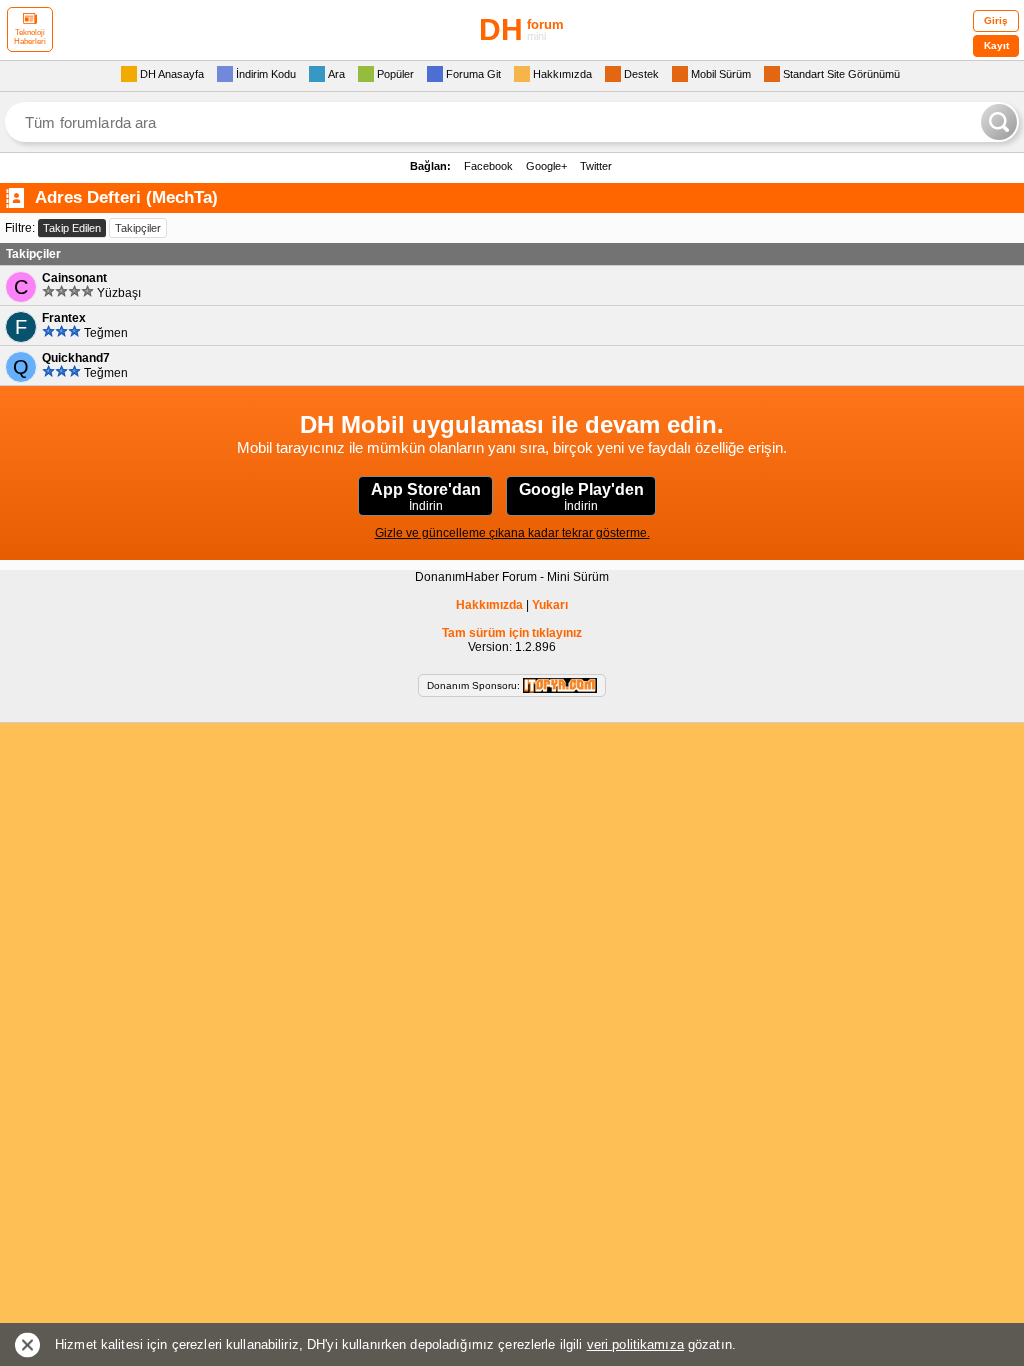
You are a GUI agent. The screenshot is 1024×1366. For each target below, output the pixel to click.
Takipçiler (138, 228)
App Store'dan (426, 497)
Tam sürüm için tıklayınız (512, 633)
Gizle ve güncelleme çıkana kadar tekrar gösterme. (512, 533)
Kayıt (996, 45)
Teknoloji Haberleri (30, 37)
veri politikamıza (635, 1344)
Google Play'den (581, 497)
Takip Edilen (72, 228)
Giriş (996, 20)
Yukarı (550, 605)
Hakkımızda (489, 605)
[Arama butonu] (999, 122)
